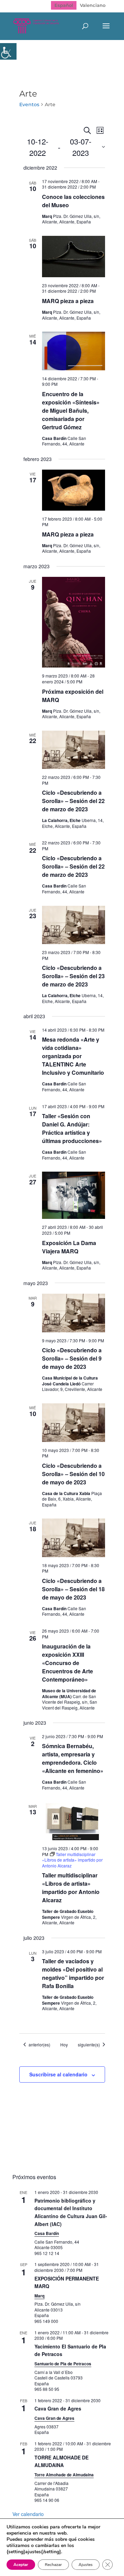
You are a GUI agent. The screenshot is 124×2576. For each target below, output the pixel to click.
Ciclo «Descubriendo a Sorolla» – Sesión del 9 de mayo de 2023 (72, 1358)
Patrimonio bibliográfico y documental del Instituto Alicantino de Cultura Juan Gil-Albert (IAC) (71, 2212)
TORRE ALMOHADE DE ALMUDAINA (61, 2461)
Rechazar (53, 2565)
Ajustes (86, 2565)
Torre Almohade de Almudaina (64, 2475)
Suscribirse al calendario (58, 2074)
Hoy (64, 2045)
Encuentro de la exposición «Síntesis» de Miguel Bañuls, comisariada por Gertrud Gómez (71, 410)
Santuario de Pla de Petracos (63, 2364)
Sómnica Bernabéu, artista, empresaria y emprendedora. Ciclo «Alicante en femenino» (73, 1758)
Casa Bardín (47, 2233)
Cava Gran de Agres (58, 2408)
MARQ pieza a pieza (68, 301)
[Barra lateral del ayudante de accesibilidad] (8, 51)
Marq (39, 2296)
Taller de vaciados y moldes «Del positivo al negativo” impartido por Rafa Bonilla (73, 1973)
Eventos (29, 104)
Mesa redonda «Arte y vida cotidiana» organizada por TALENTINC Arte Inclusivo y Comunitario (73, 1056)
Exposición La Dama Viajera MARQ (69, 1247)
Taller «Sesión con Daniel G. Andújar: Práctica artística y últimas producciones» (72, 1128)
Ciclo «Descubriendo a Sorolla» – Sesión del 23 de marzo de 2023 (73, 976)
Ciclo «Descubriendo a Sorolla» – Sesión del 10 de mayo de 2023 (73, 1474)
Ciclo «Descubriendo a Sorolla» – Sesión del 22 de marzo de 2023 (73, 801)
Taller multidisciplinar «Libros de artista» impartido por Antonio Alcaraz (71, 1888)
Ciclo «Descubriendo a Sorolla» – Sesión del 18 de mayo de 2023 (73, 1589)
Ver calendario (28, 2514)
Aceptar (21, 2565)
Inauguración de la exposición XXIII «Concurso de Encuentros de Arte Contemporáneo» (68, 1663)
